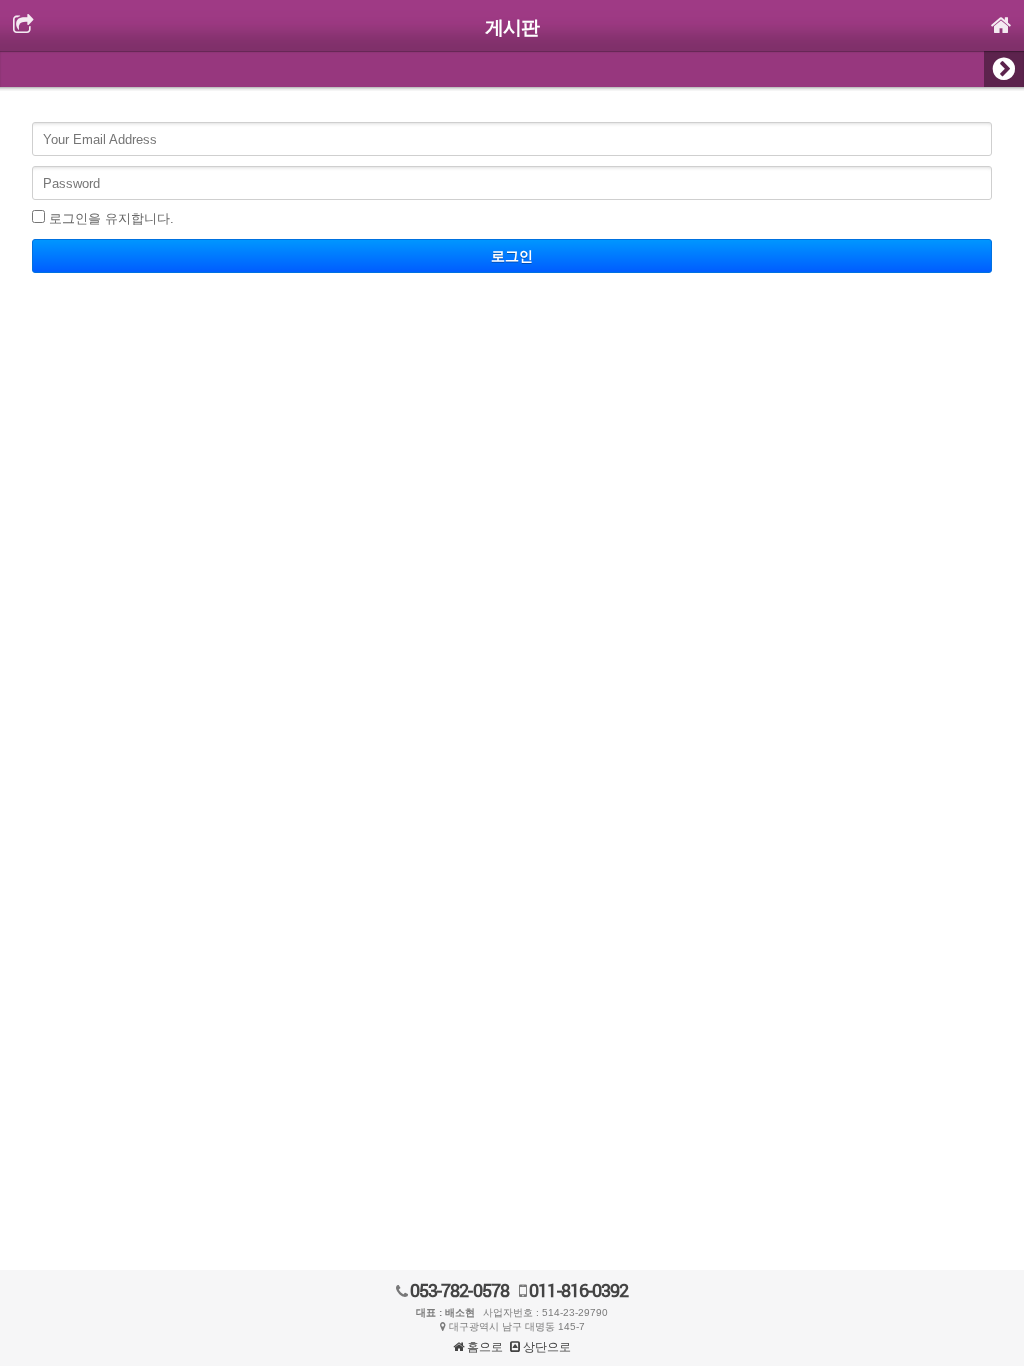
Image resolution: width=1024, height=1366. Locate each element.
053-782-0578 (458, 1290)
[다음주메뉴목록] (1004, 69)
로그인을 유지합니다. (111, 218)
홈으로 (483, 1347)
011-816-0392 (577, 1290)
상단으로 (545, 1347)
